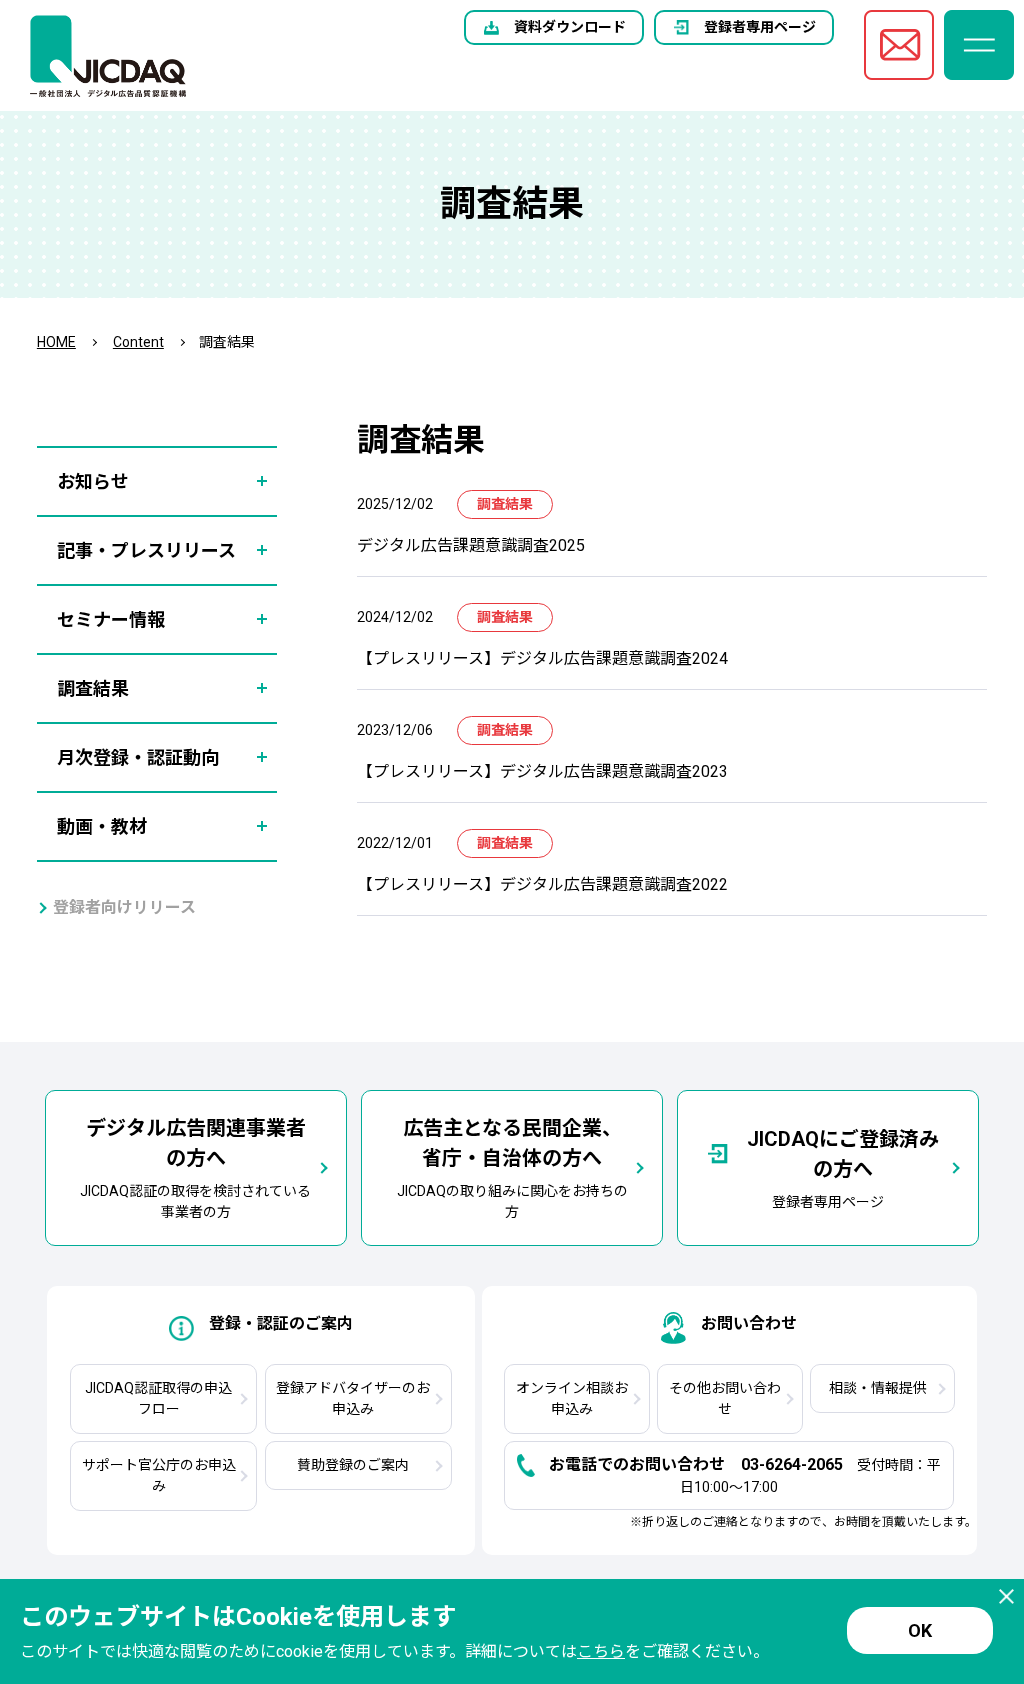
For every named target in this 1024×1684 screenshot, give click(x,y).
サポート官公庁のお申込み (159, 1475)
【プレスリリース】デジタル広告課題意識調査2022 (542, 884)
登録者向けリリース (124, 907)
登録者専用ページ (760, 27)
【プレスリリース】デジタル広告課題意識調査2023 (542, 771)
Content (138, 342)
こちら (601, 1651)
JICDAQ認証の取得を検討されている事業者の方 (195, 1168)
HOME (56, 342)
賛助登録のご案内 (353, 1465)
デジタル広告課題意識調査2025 (471, 545)
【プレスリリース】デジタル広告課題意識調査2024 (542, 658)
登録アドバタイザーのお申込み (353, 1398)
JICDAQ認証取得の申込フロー (158, 1398)
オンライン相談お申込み (572, 1398)
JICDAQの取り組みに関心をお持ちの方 (512, 1168)
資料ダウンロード (570, 27)
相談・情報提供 (878, 1388)
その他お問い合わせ (725, 1398)
